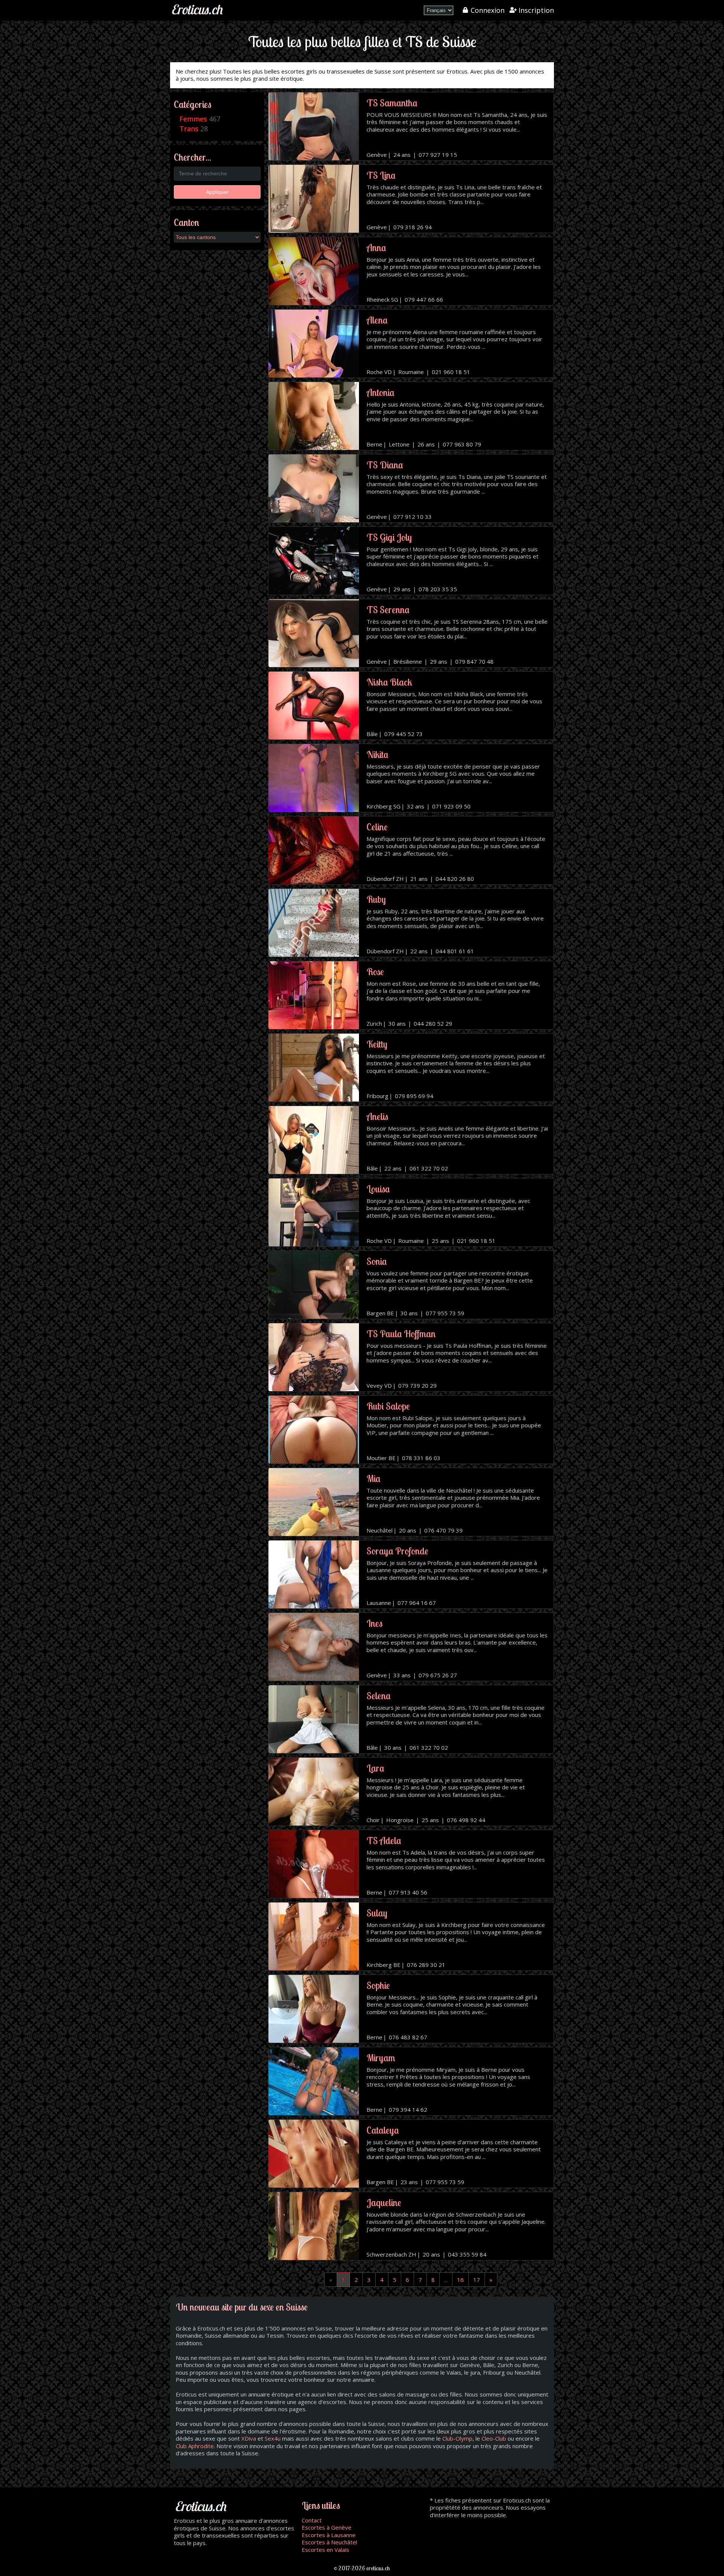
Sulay (377, 1913)
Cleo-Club (494, 2438)
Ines (374, 1623)
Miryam (381, 2058)
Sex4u (273, 2438)
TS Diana (385, 465)
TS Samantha (392, 103)
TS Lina (381, 175)
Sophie (378, 1985)
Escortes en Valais (325, 2550)
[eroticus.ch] (198, 15)
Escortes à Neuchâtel (329, 2542)
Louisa (378, 1189)
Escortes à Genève (327, 2527)
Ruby (376, 899)
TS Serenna (388, 610)
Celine (377, 827)
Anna (376, 248)
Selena (379, 1696)
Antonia (380, 392)
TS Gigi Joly (389, 537)
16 (460, 2280)
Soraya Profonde (397, 1551)
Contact (312, 2520)
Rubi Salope (388, 1406)
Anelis (377, 1116)
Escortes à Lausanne (329, 2535)
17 (477, 2280)
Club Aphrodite (195, 2446)
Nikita (377, 754)
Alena (377, 320)
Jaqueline (384, 2202)
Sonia (377, 1261)
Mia (374, 1478)
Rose (375, 972)
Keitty (377, 1044)
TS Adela (384, 1840)
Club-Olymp (457, 2438)
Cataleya (383, 2130)
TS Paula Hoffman (401, 1334)
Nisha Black (389, 682)
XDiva (249, 2438)
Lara (375, 1768)
